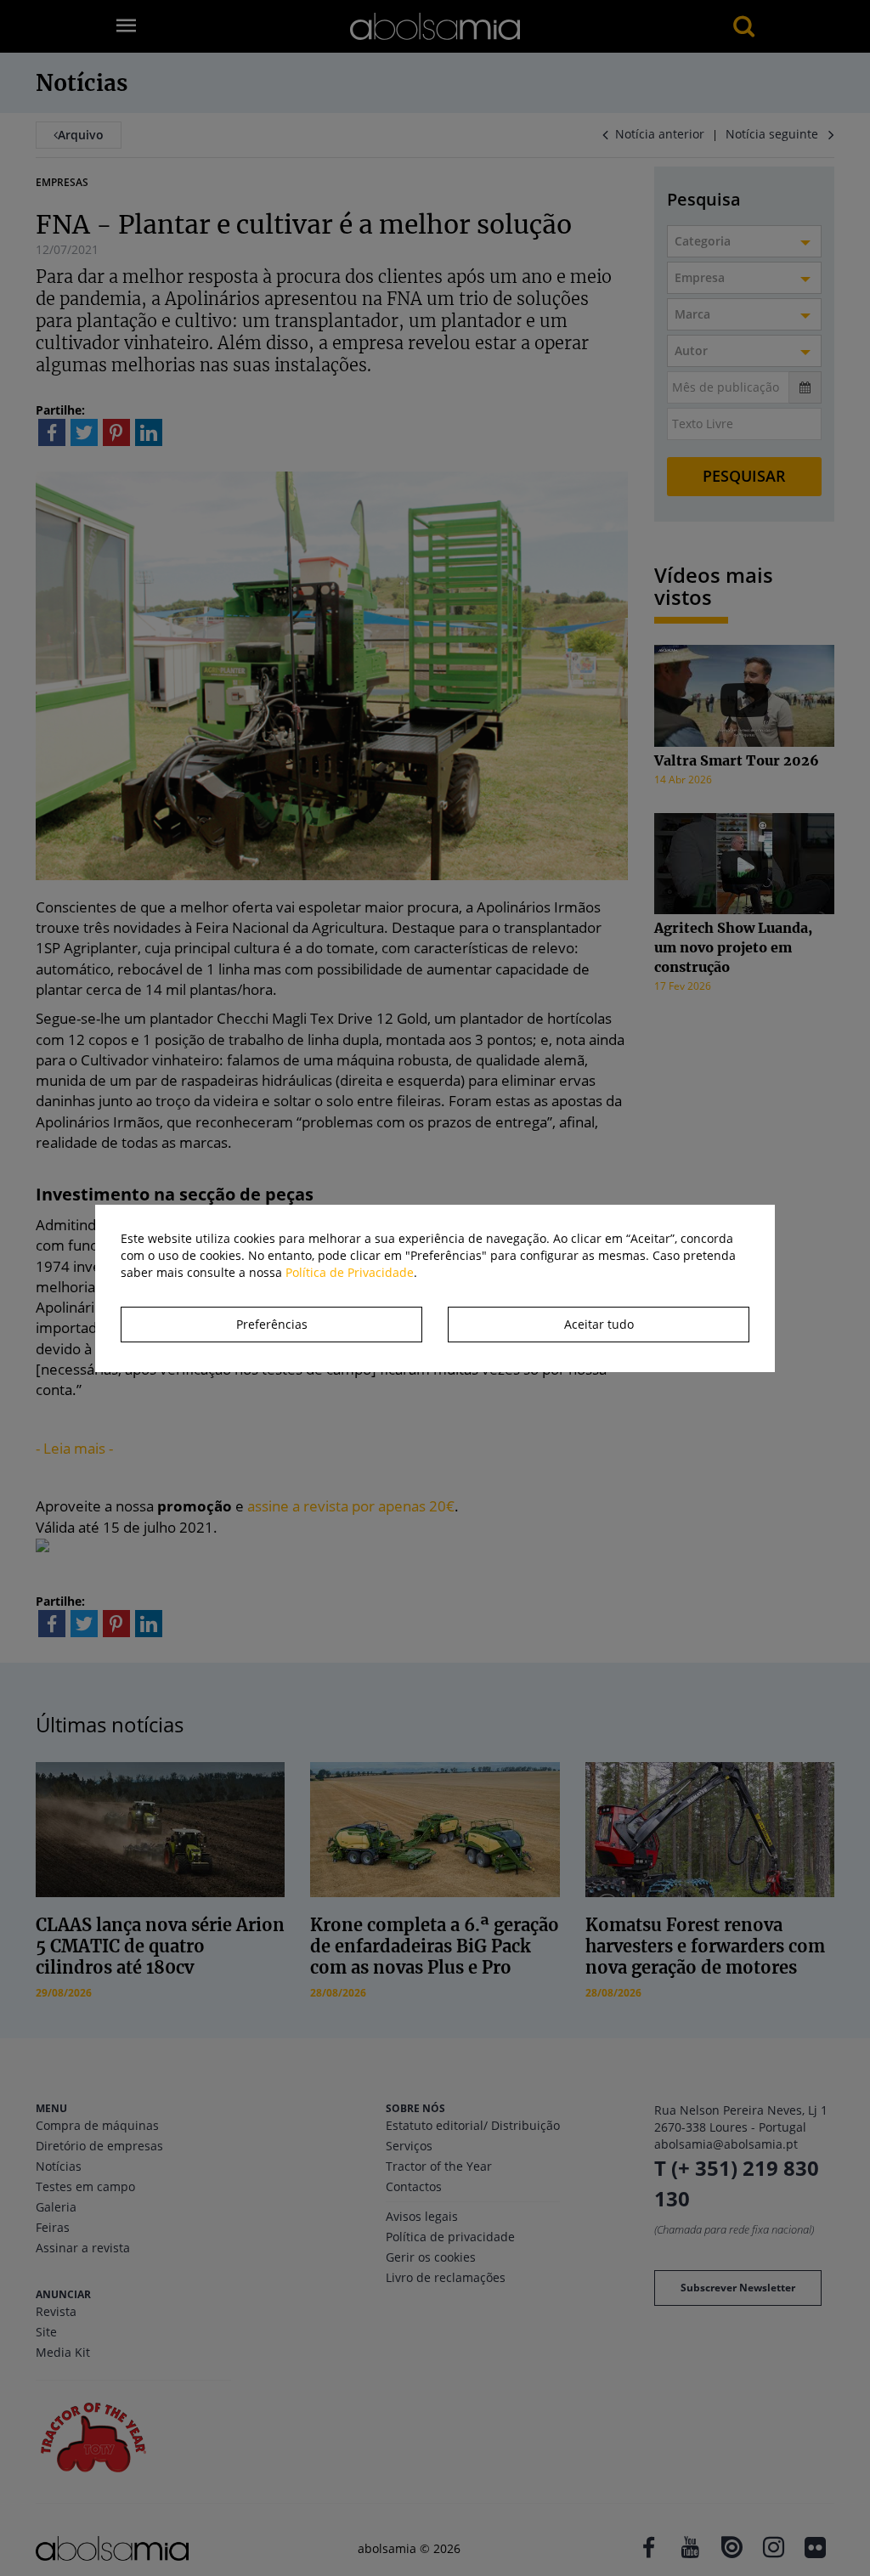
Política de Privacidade (350, 1272)
